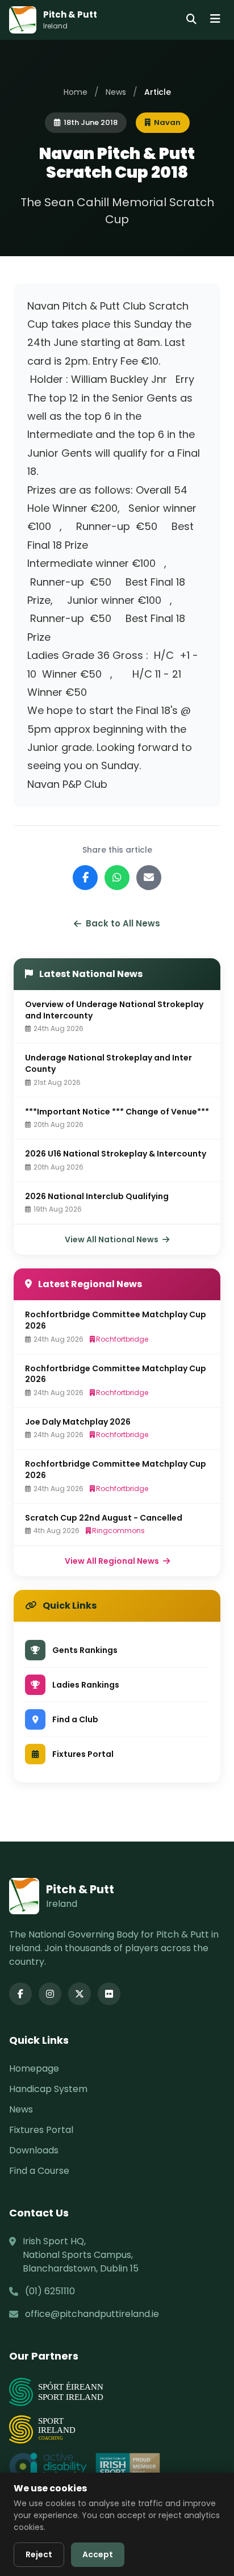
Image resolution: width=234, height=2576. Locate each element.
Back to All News (123, 923)
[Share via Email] (149, 878)
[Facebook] (20, 1994)
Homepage (34, 2068)
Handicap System (48, 2089)
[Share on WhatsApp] (117, 878)
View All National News (112, 1239)
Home (76, 92)
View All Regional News (113, 1561)
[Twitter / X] (80, 1994)
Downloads (34, 2150)
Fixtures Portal (41, 2130)
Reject (39, 2554)
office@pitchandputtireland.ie (92, 2314)
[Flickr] (109, 1994)
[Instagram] (50, 1994)
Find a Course (39, 2171)
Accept (98, 2554)
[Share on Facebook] (85, 878)
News (116, 92)
